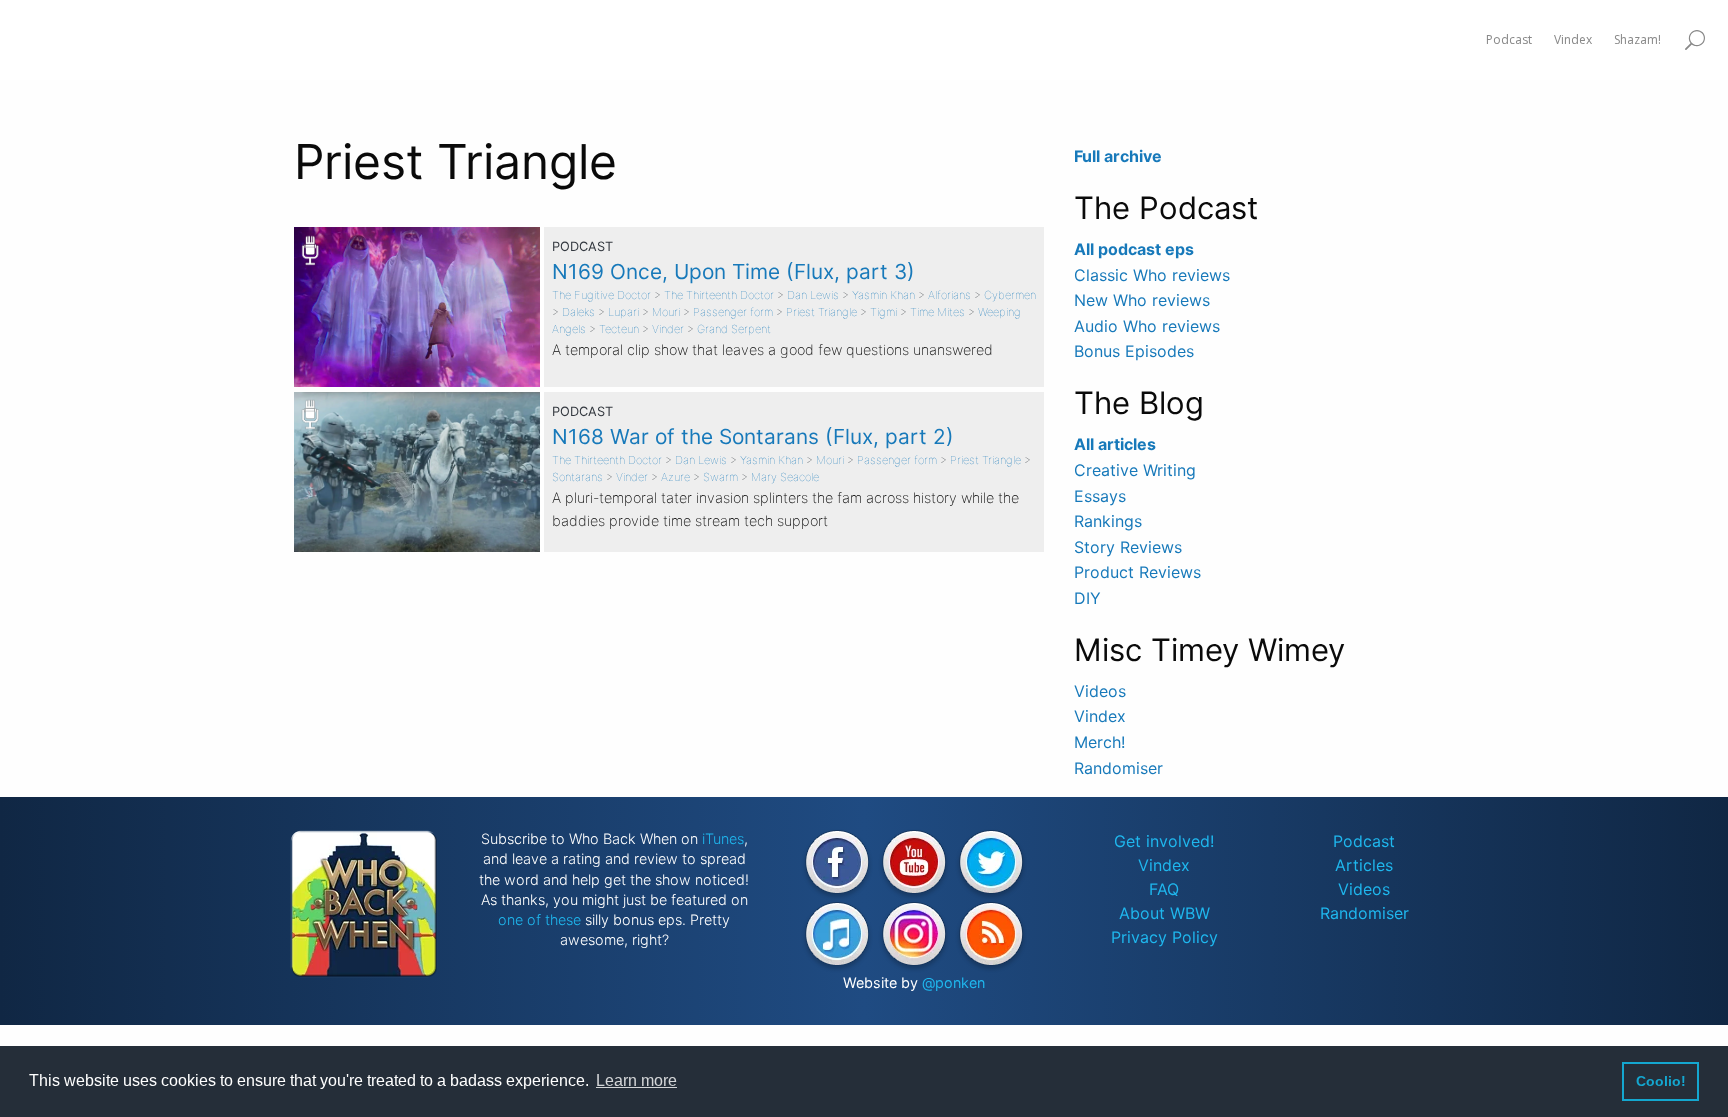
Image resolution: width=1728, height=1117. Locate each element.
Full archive (1118, 156)
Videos (1100, 691)
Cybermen (1010, 295)
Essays (1100, 496)
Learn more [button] (636, 1080)
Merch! (1099, 742)
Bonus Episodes (1134, 351)
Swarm (720, 477)
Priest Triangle (821, 312)
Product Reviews (1137, 572)
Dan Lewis (813, 295)
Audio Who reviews (1147, 326)
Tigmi (883, 312)
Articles (1364, 865)
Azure (675, 477)
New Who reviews (1142, 300)
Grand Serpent (734, 329)
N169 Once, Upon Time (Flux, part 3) (733, 271)
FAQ (1164, 889)
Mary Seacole (785, 477)
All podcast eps (1134, 249)
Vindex (1100, 716)
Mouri (666, 312)
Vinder (668, 329)
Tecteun (619, 329)
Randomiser (1118, 768)
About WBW (1164, 913)
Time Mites (937, 312)
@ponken (953, 982)
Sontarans (577, 477)
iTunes (723, 838)
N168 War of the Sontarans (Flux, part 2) (753, 436)
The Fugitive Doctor (601, 295)
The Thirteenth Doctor (719, 295)
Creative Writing (1135, 470)
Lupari (623, 312)
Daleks (578, 312)
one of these (539, 919)
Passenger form (733, 312)
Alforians (949, 295)
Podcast (1364, 841)
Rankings (1108, 521)
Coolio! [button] (1661, 1081)
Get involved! (1164, 841)
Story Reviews (1128, 547)
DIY (1087, 598)
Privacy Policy (1164, 937)
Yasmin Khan (883, 295)
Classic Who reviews (1152, 275)
